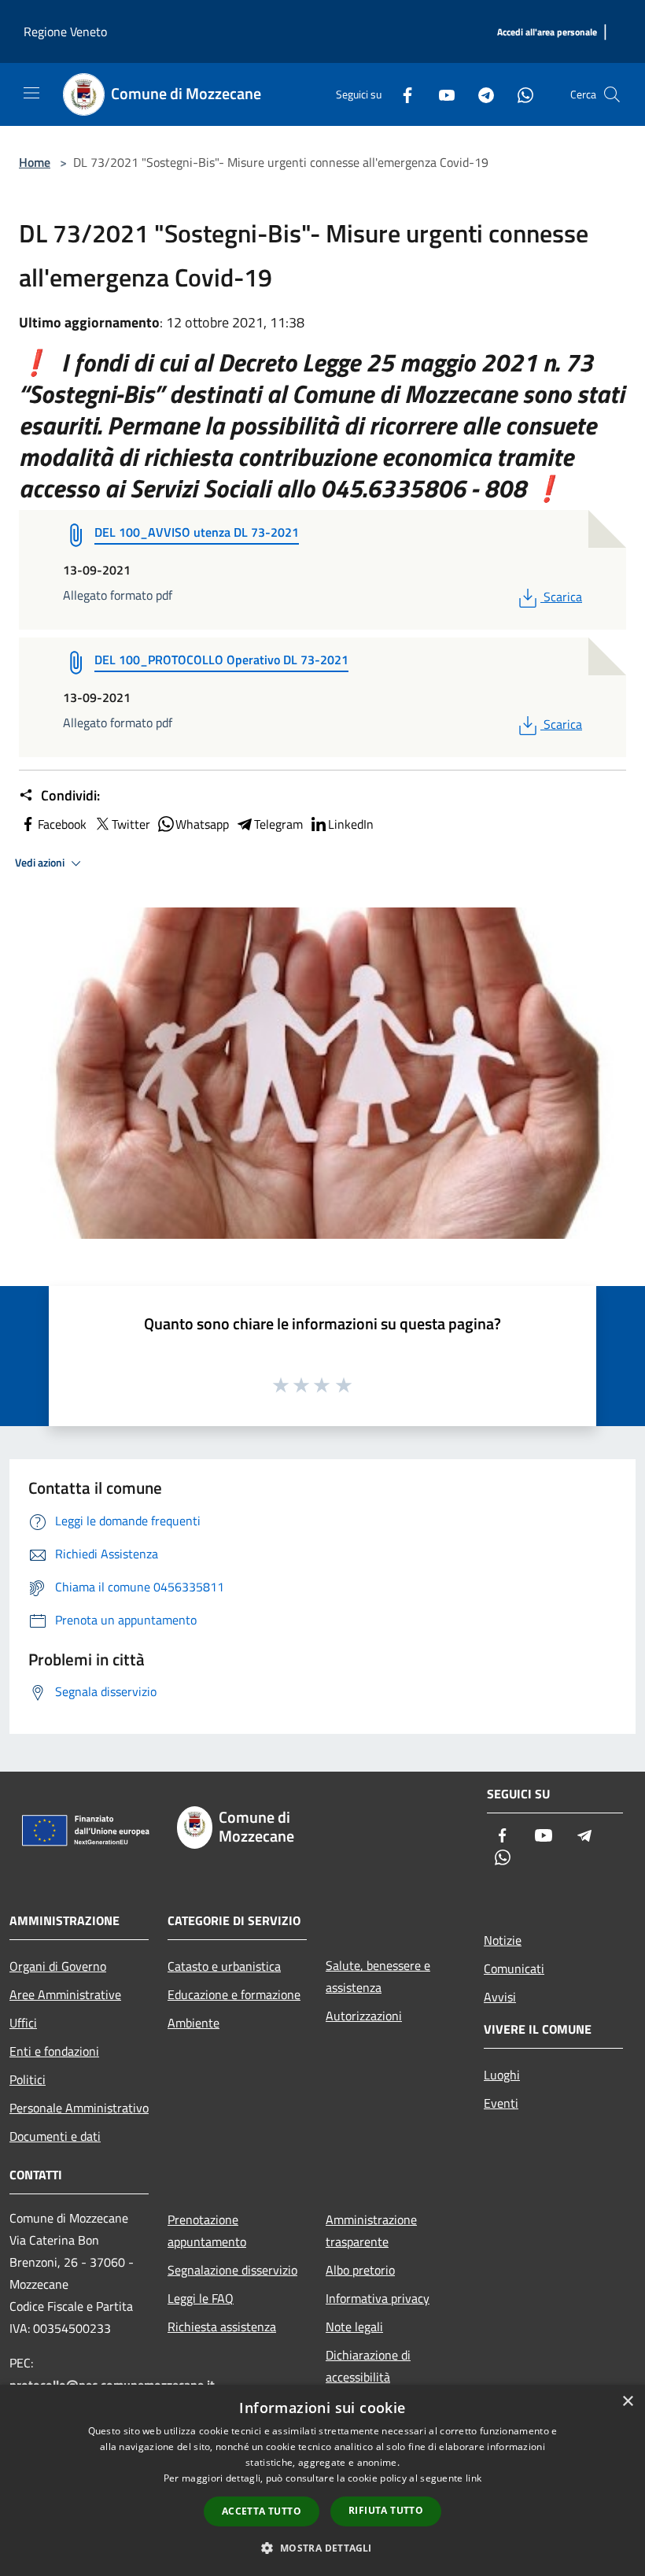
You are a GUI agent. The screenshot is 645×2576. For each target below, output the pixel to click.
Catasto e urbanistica (224, 1966)
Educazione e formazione (234, 1994)
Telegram (278, 824)
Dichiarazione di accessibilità (368, 2366)
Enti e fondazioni (54, 2051)
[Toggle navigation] (31, 93)
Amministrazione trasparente (371, 2230)
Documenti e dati (55, 2136)
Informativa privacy (378, 2298)
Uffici (23, 2023)
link (474, 2478)
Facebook (62, 824)
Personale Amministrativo (79, 2108)
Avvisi (500, 1997)
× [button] (627, 2402)
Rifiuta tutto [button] (386, 2510)
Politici (28, 2079)
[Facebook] (401, 94)
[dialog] (322, 2480)
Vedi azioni (41, 863)
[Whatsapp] (519, 94)
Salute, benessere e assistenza (378, 1976)
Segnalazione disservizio (232, 2270)
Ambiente (193, 2023)
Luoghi (502, 2075)
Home (35, 162)
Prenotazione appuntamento (207, 2230)
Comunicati (514, 1968)
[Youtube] (440, 94)
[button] (322, 2548)
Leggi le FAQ (201, 2298)
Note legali (354, 2327)
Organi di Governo (58, 1966)
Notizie (503, 1940)
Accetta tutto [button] (262, 2511)
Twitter (131, 824)
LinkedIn (351, 824)
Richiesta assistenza (222, 2327)
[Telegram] (480, 94)
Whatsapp (202, 824)
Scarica (562, 597)
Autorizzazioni (364, 2016)
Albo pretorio (360, 2270)
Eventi (501, 2103)
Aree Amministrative (65, 1994)
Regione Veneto (65, 31)
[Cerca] (612, 94)
